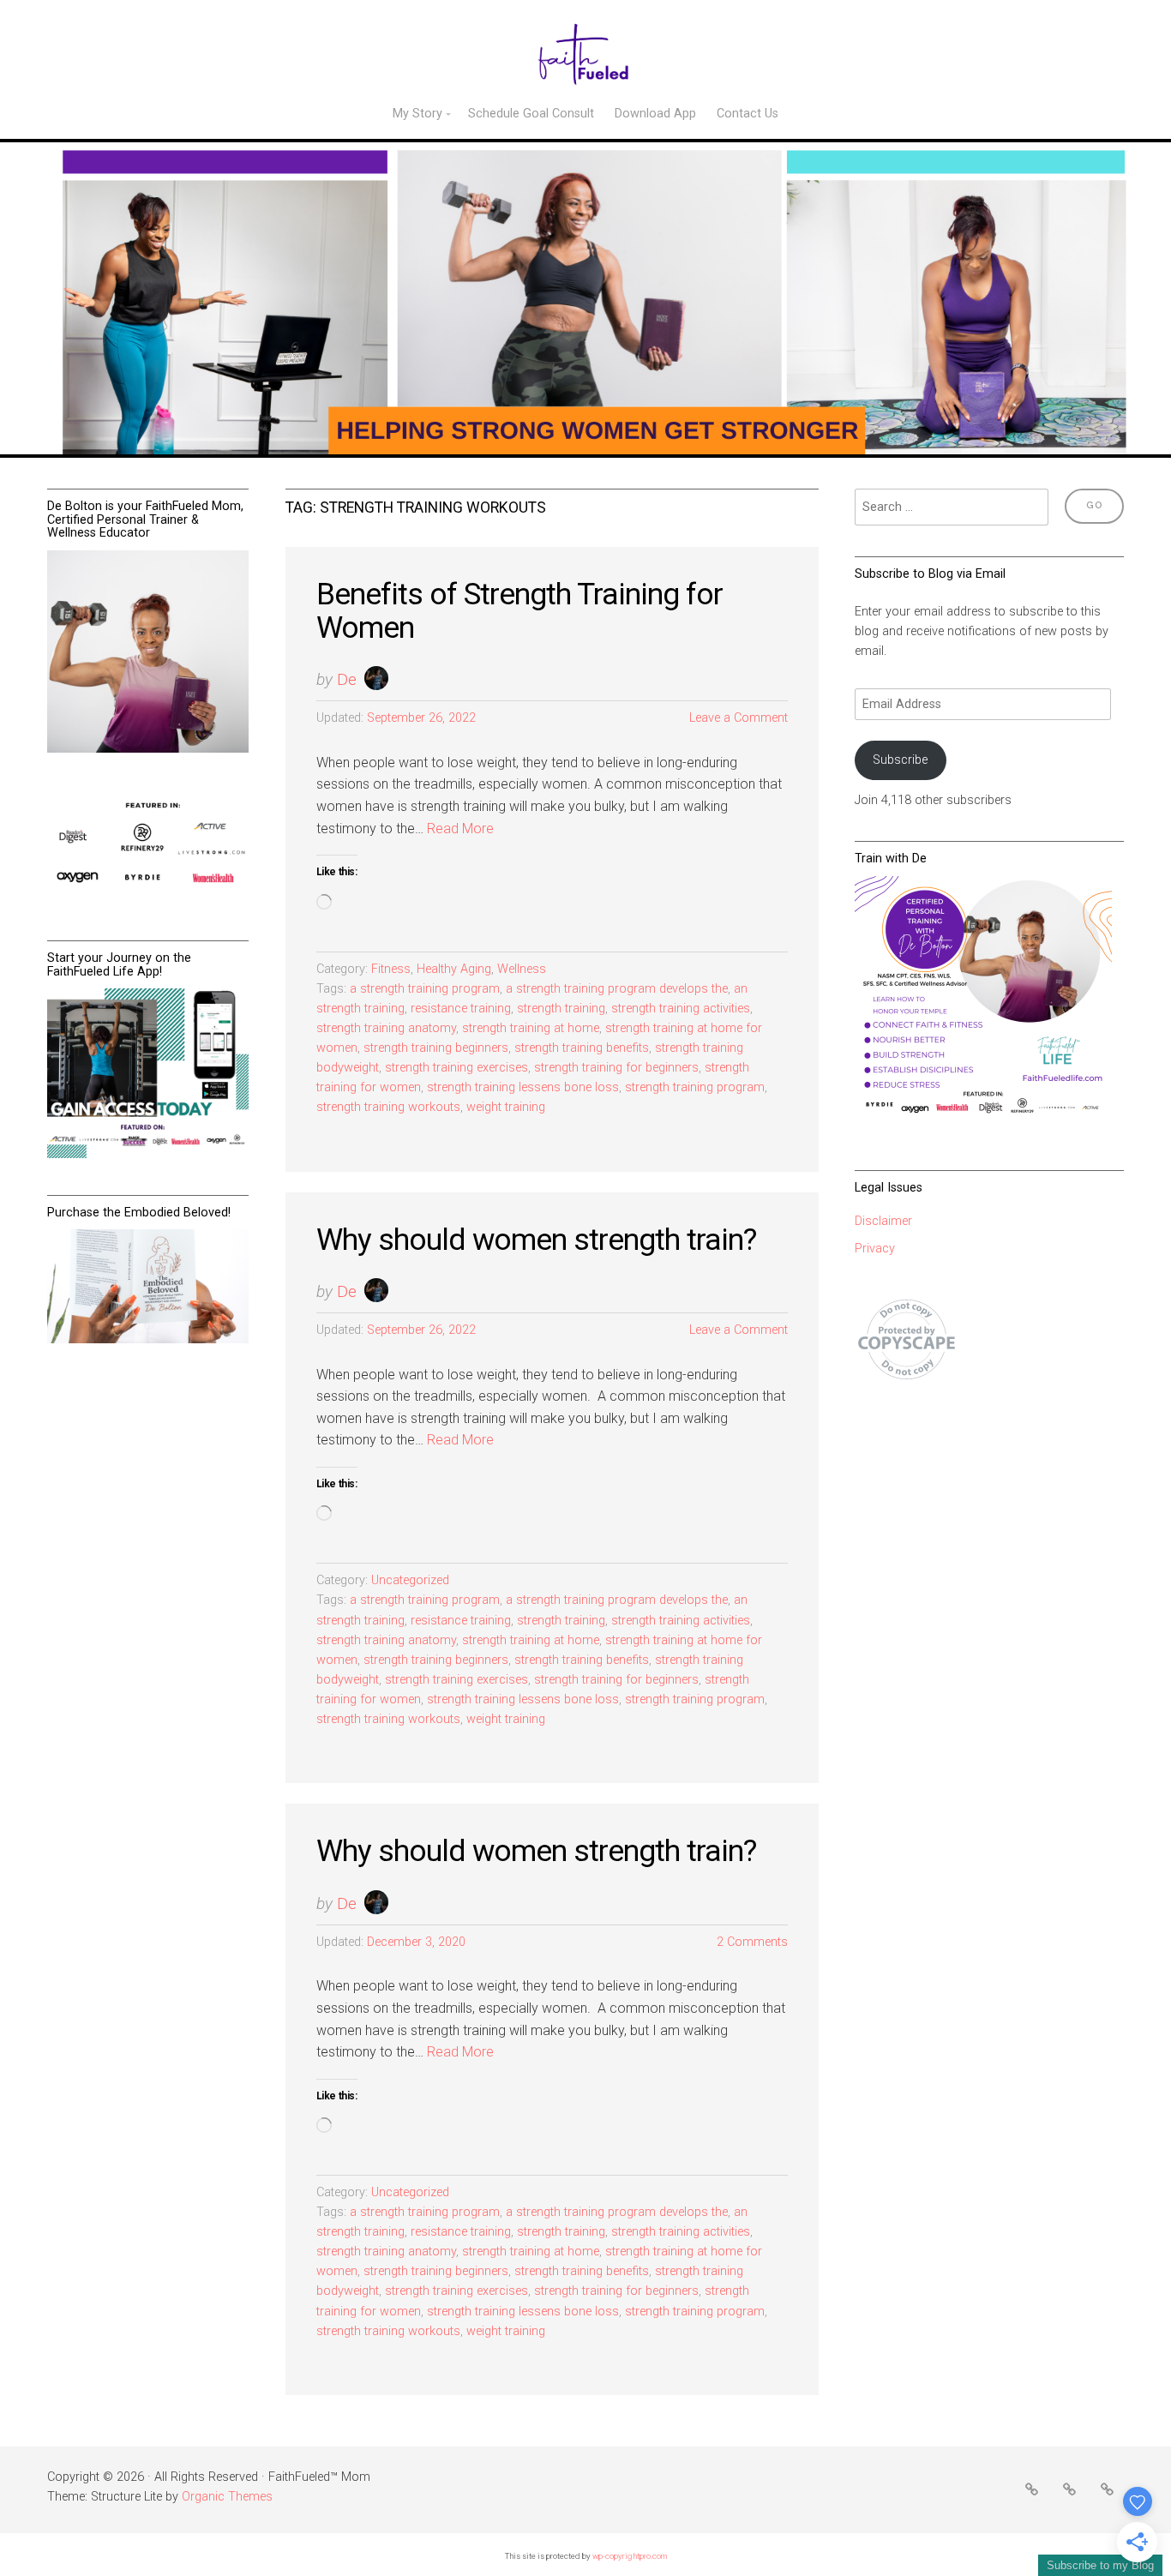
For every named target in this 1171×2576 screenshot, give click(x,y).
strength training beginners (436, 1048)
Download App (655, 114)
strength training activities (681, 1009)
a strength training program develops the (617, 989)
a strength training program (425, 989)
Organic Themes (227, 2497)
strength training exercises (456, 1068)
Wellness (522, 969)
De (347, 679)
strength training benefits (582, 1048)
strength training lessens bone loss (523, 1087)
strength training (561, 1009)
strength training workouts (388, 1107)
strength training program (695, 1087)
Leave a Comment (739, 718)
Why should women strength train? (536, 1240)
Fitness (391, 969)
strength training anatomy (386, 1028)
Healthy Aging (454, 969)
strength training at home (531, 1028)
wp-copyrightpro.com (630, 2556)
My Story (417, 114)
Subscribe (900, 760)
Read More (460, 829)
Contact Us (748, 114)
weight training (506, 1107)
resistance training (461, 1009)
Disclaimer (883, 1221)
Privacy (875, 1249)
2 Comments (752, 1942)
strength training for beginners (616, 1068)
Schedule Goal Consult (531, 114)
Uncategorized (410, 1580)
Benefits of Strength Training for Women (519, 611)
